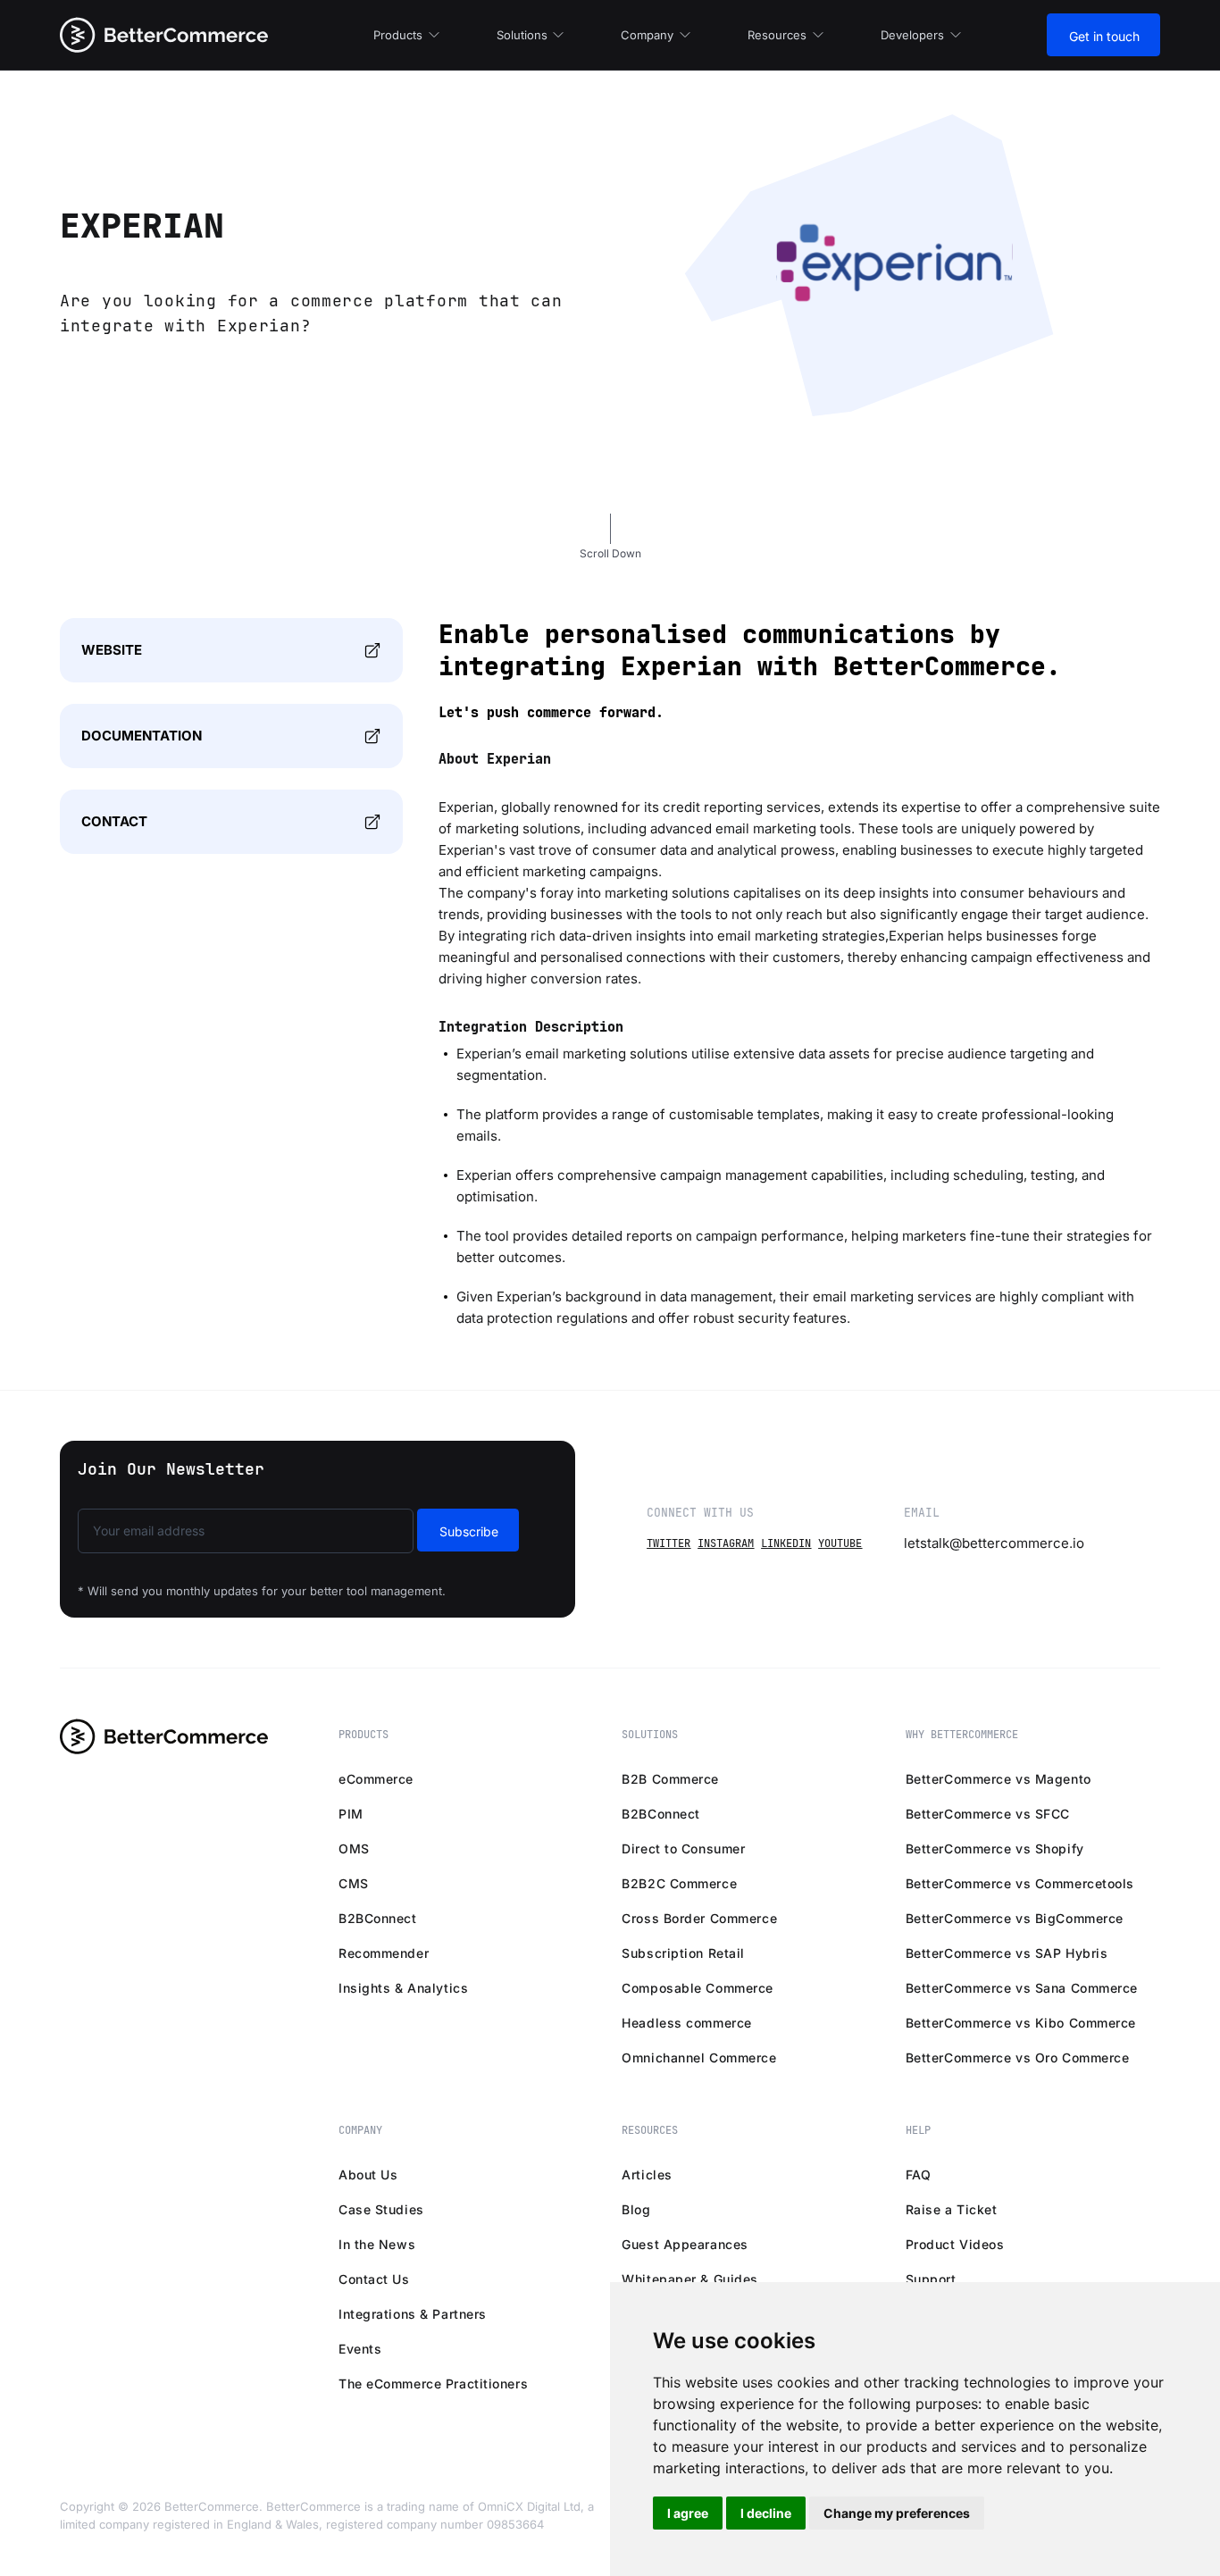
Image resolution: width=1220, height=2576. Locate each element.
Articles (647, 2175)
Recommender (384, 1953)
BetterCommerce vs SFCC (988, 1814)
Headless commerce (687, 2023)
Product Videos (955, 2244)
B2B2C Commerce (679, 1883)
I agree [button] (688, 2513)
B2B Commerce (670, 1779)
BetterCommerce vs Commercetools (1020, 1883)
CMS (354, 1883)
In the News (377, 2244)
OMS (354, 1848)
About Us (368, 2175)
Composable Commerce (698, 1988)
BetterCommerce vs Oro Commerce (1018, 2057)
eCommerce (376, 1779)
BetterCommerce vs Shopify (995, 1848)
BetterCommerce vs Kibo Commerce (1021, 2023)
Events (360, 2349)
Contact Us (374, 2279)
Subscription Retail (683, 1953)
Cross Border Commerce (699, 1918)
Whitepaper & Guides (690, 2279)
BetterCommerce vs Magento (999, 1779)
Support (931, 2279)
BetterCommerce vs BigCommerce (1015, 1918)
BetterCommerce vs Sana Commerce (1022, 1988)
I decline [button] (766, 2513)
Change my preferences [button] (897, 2513)
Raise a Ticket (952, 2209)
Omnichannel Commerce (699, 2057)
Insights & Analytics (403, 1988)
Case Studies (381, 2209)
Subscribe (469, 1531)
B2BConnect (378, 1918)
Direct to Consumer (683, 1848)
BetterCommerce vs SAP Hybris (1007, 1953)
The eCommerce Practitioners (433, 2384)
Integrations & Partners (413, 2314)
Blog (636, 2209)
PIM (351, 1814)
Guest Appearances (685, 2244)
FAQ (919, 2175)
